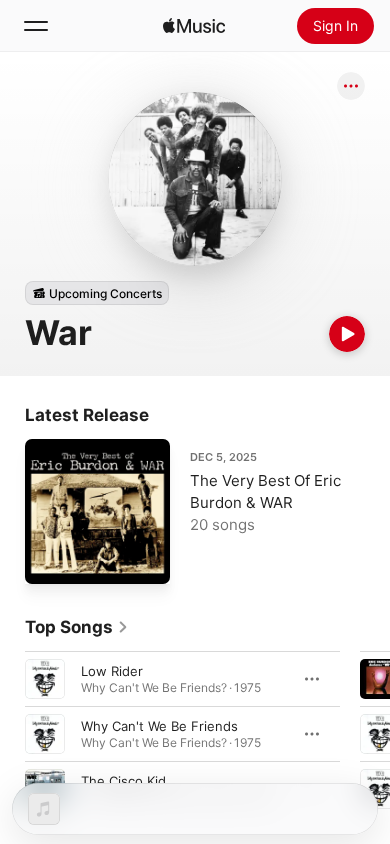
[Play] (347, 334)
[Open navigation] (36, 26)
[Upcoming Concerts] (97, 293)
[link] (77, 627)
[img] (194, 26)
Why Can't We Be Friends (159, 726)
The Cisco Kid (123, 781)
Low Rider (112, 671)
